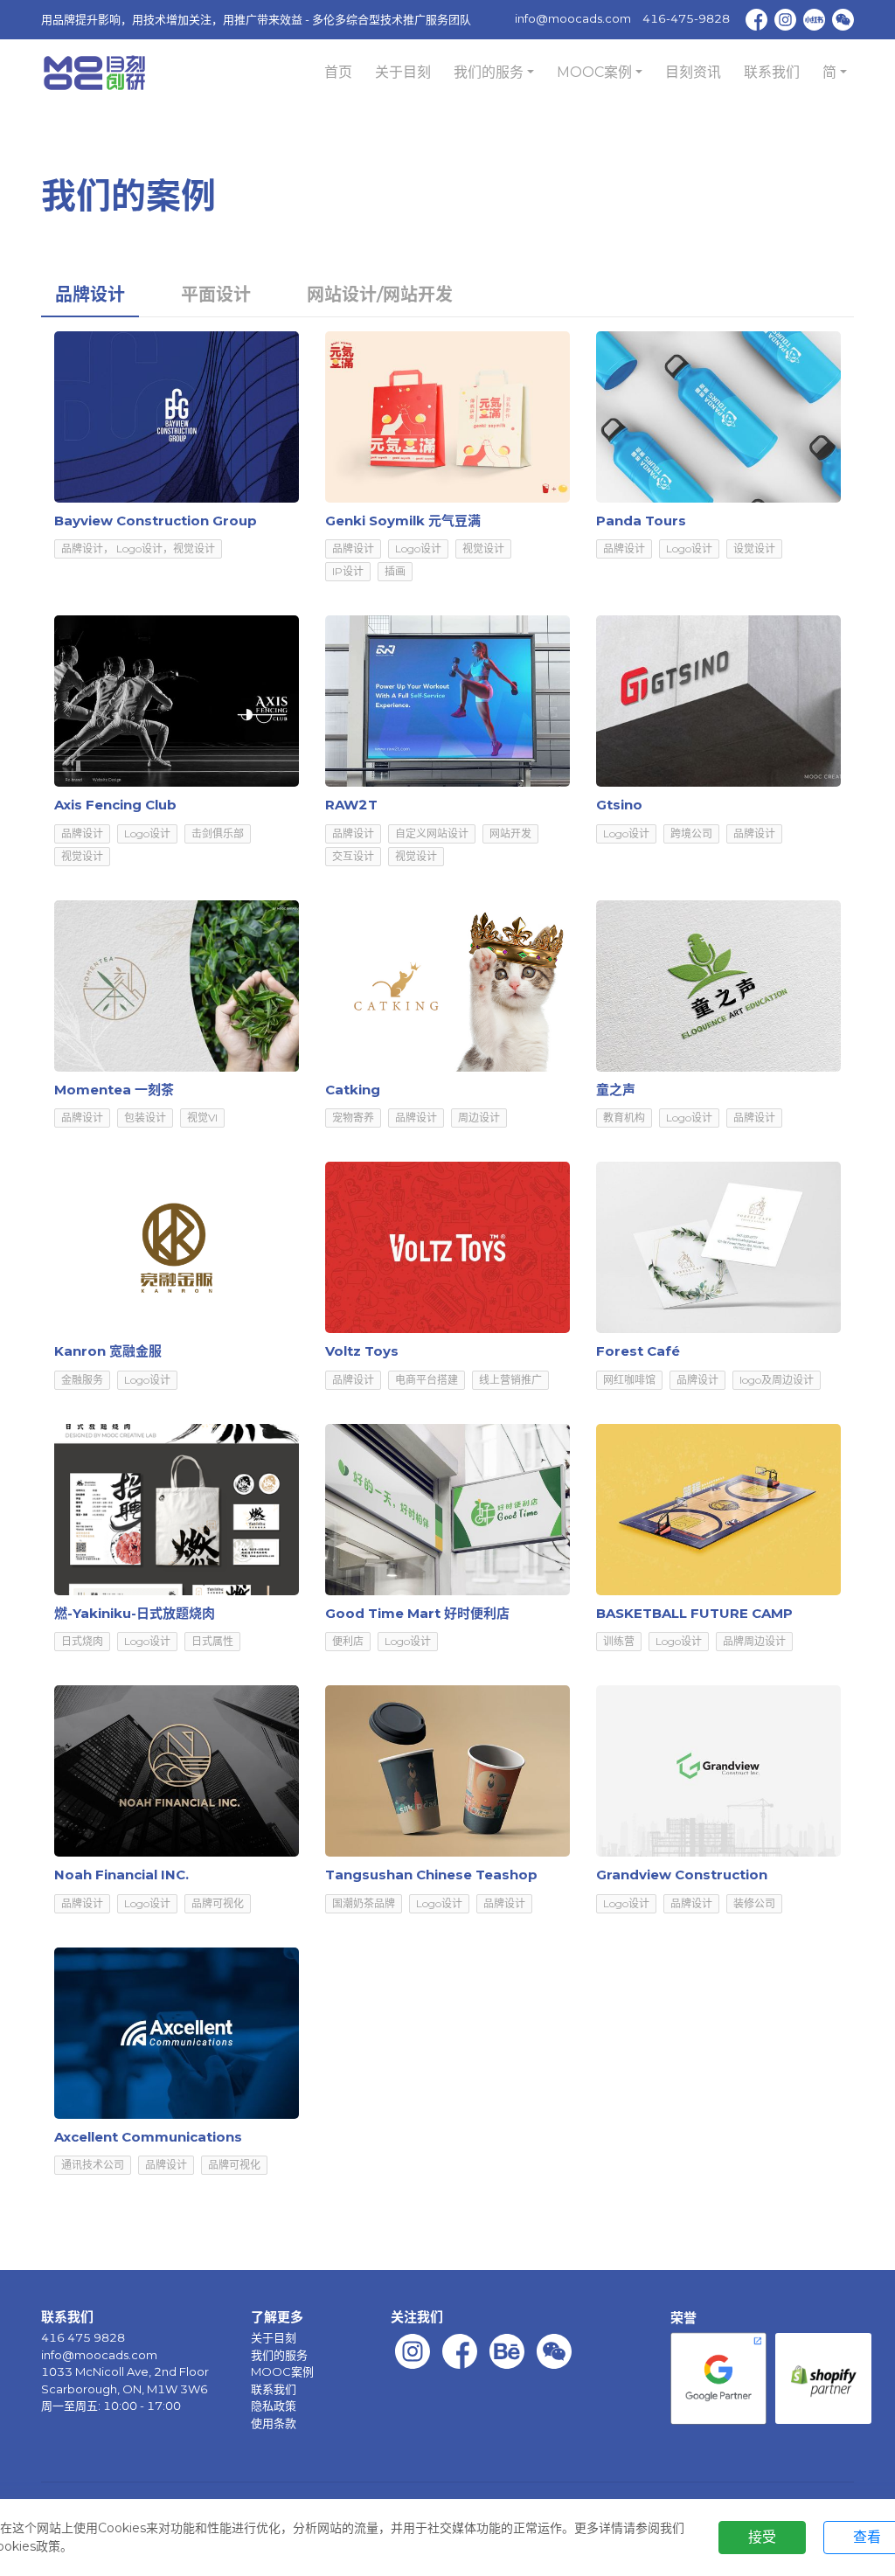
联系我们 (772, 72)
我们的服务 (279, 2355)
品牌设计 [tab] (90, 295)
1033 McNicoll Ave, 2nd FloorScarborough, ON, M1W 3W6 (125, 2380)
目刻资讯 (693, 72)
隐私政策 (274, 2406)
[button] (494, 73)
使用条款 (274, 2423)
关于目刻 (403, 72)
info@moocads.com (573, 18)
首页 (338, 72)
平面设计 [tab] (216, 295)
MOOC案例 (282, 2371)
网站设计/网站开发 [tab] (380, 295)
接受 (762, 2537)
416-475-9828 (686, 18)
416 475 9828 (83, 2337)
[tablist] (447, 294)
